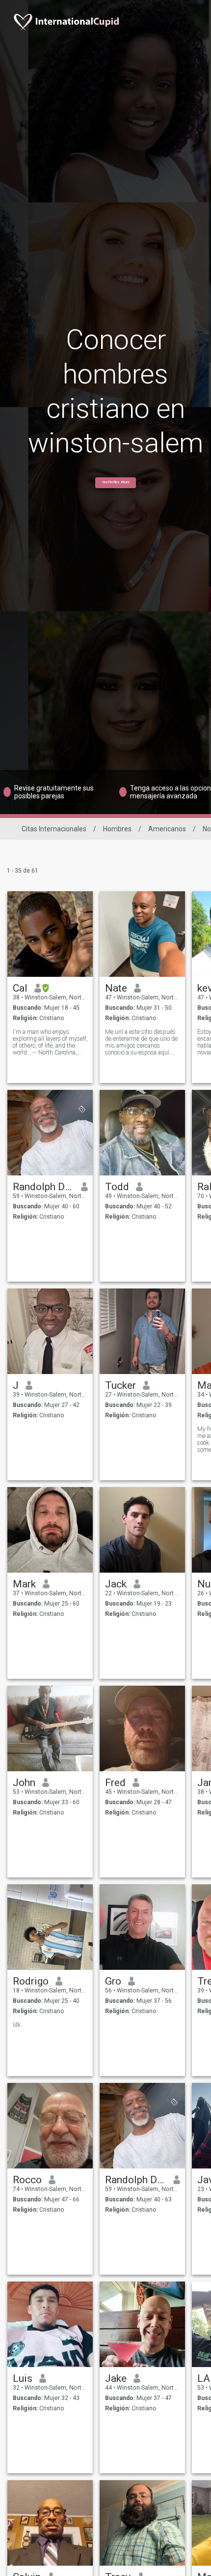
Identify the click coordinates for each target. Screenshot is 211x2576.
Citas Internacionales (54, 829)
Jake (116, 2378)
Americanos (167, 829)
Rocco (27, 2180)
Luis (23, 2378)
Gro (113, 1981)
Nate (116, 988)
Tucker (120, 1385)
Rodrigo (31, 1981)
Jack (116, 1584)
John (24, 1783)
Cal (20, 988)
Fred (115, 1783)
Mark (24, 1584)
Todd (117, 1187)
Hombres (117, 829)
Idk (17, 2025)
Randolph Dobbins (43, 1187)
